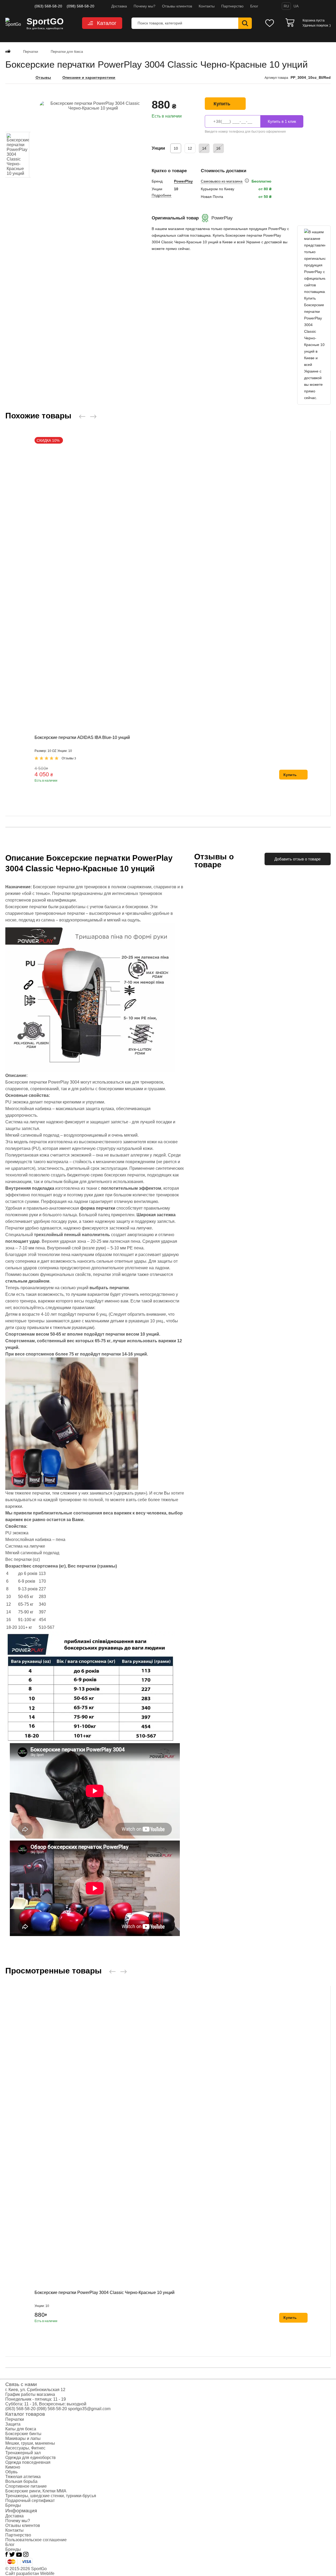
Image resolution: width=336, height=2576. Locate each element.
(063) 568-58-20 (48, 6)
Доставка (119, 6)
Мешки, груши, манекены (30, 2443)
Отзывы (43, 78)
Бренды (13, 2505)
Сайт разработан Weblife (30, 2573)
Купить (222, 104)
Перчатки (15, 2419)
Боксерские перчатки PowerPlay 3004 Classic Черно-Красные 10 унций (105, 2293)
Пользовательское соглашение (36, 2540)
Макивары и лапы (23, 2438)
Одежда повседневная (28, 2462)
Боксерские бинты (23, 2434)
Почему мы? (144, 6)
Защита (13, 2424)
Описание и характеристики (89, 78)
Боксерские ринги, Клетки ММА (36, 2491)
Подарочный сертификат (30, 2501)
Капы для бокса (21, 2429)
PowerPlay (183, 181)
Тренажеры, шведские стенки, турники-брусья (51, 2496)
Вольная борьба (21, 2481)
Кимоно (13, 2467)
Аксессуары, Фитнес (25, 2448)
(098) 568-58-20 (80, 6)
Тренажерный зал (23, 2453)
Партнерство (232, 6)
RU (286, 6)
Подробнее (161, 195)
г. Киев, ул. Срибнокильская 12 (35, 2390)
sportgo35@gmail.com (89, 2409)
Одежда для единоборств (31, 2458)
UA (296, 6)
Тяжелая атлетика (23, 2477)
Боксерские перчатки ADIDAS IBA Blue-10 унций (82, 737)
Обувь (11, 2472)
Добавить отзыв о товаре (297, 859)
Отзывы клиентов (177, 6)
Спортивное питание (26, 2486)
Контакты (207, 6)
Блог (254, 6)
